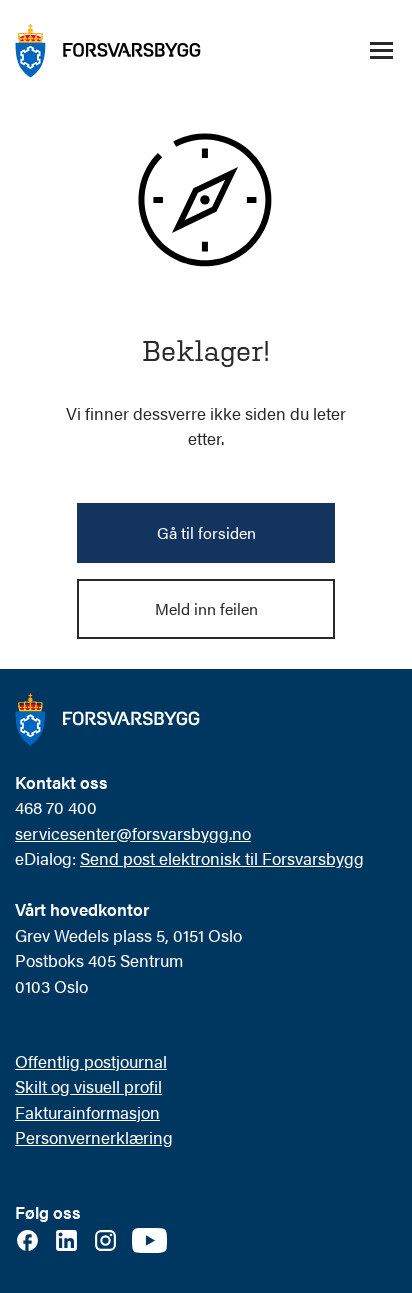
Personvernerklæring (94, 1137)
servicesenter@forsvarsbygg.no (133, 833)
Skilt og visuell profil (88, 1086)
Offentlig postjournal (91, 1061)
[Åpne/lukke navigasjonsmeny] (381, 51)
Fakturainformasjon (87, 1112)
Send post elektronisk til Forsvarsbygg (222, 858)
